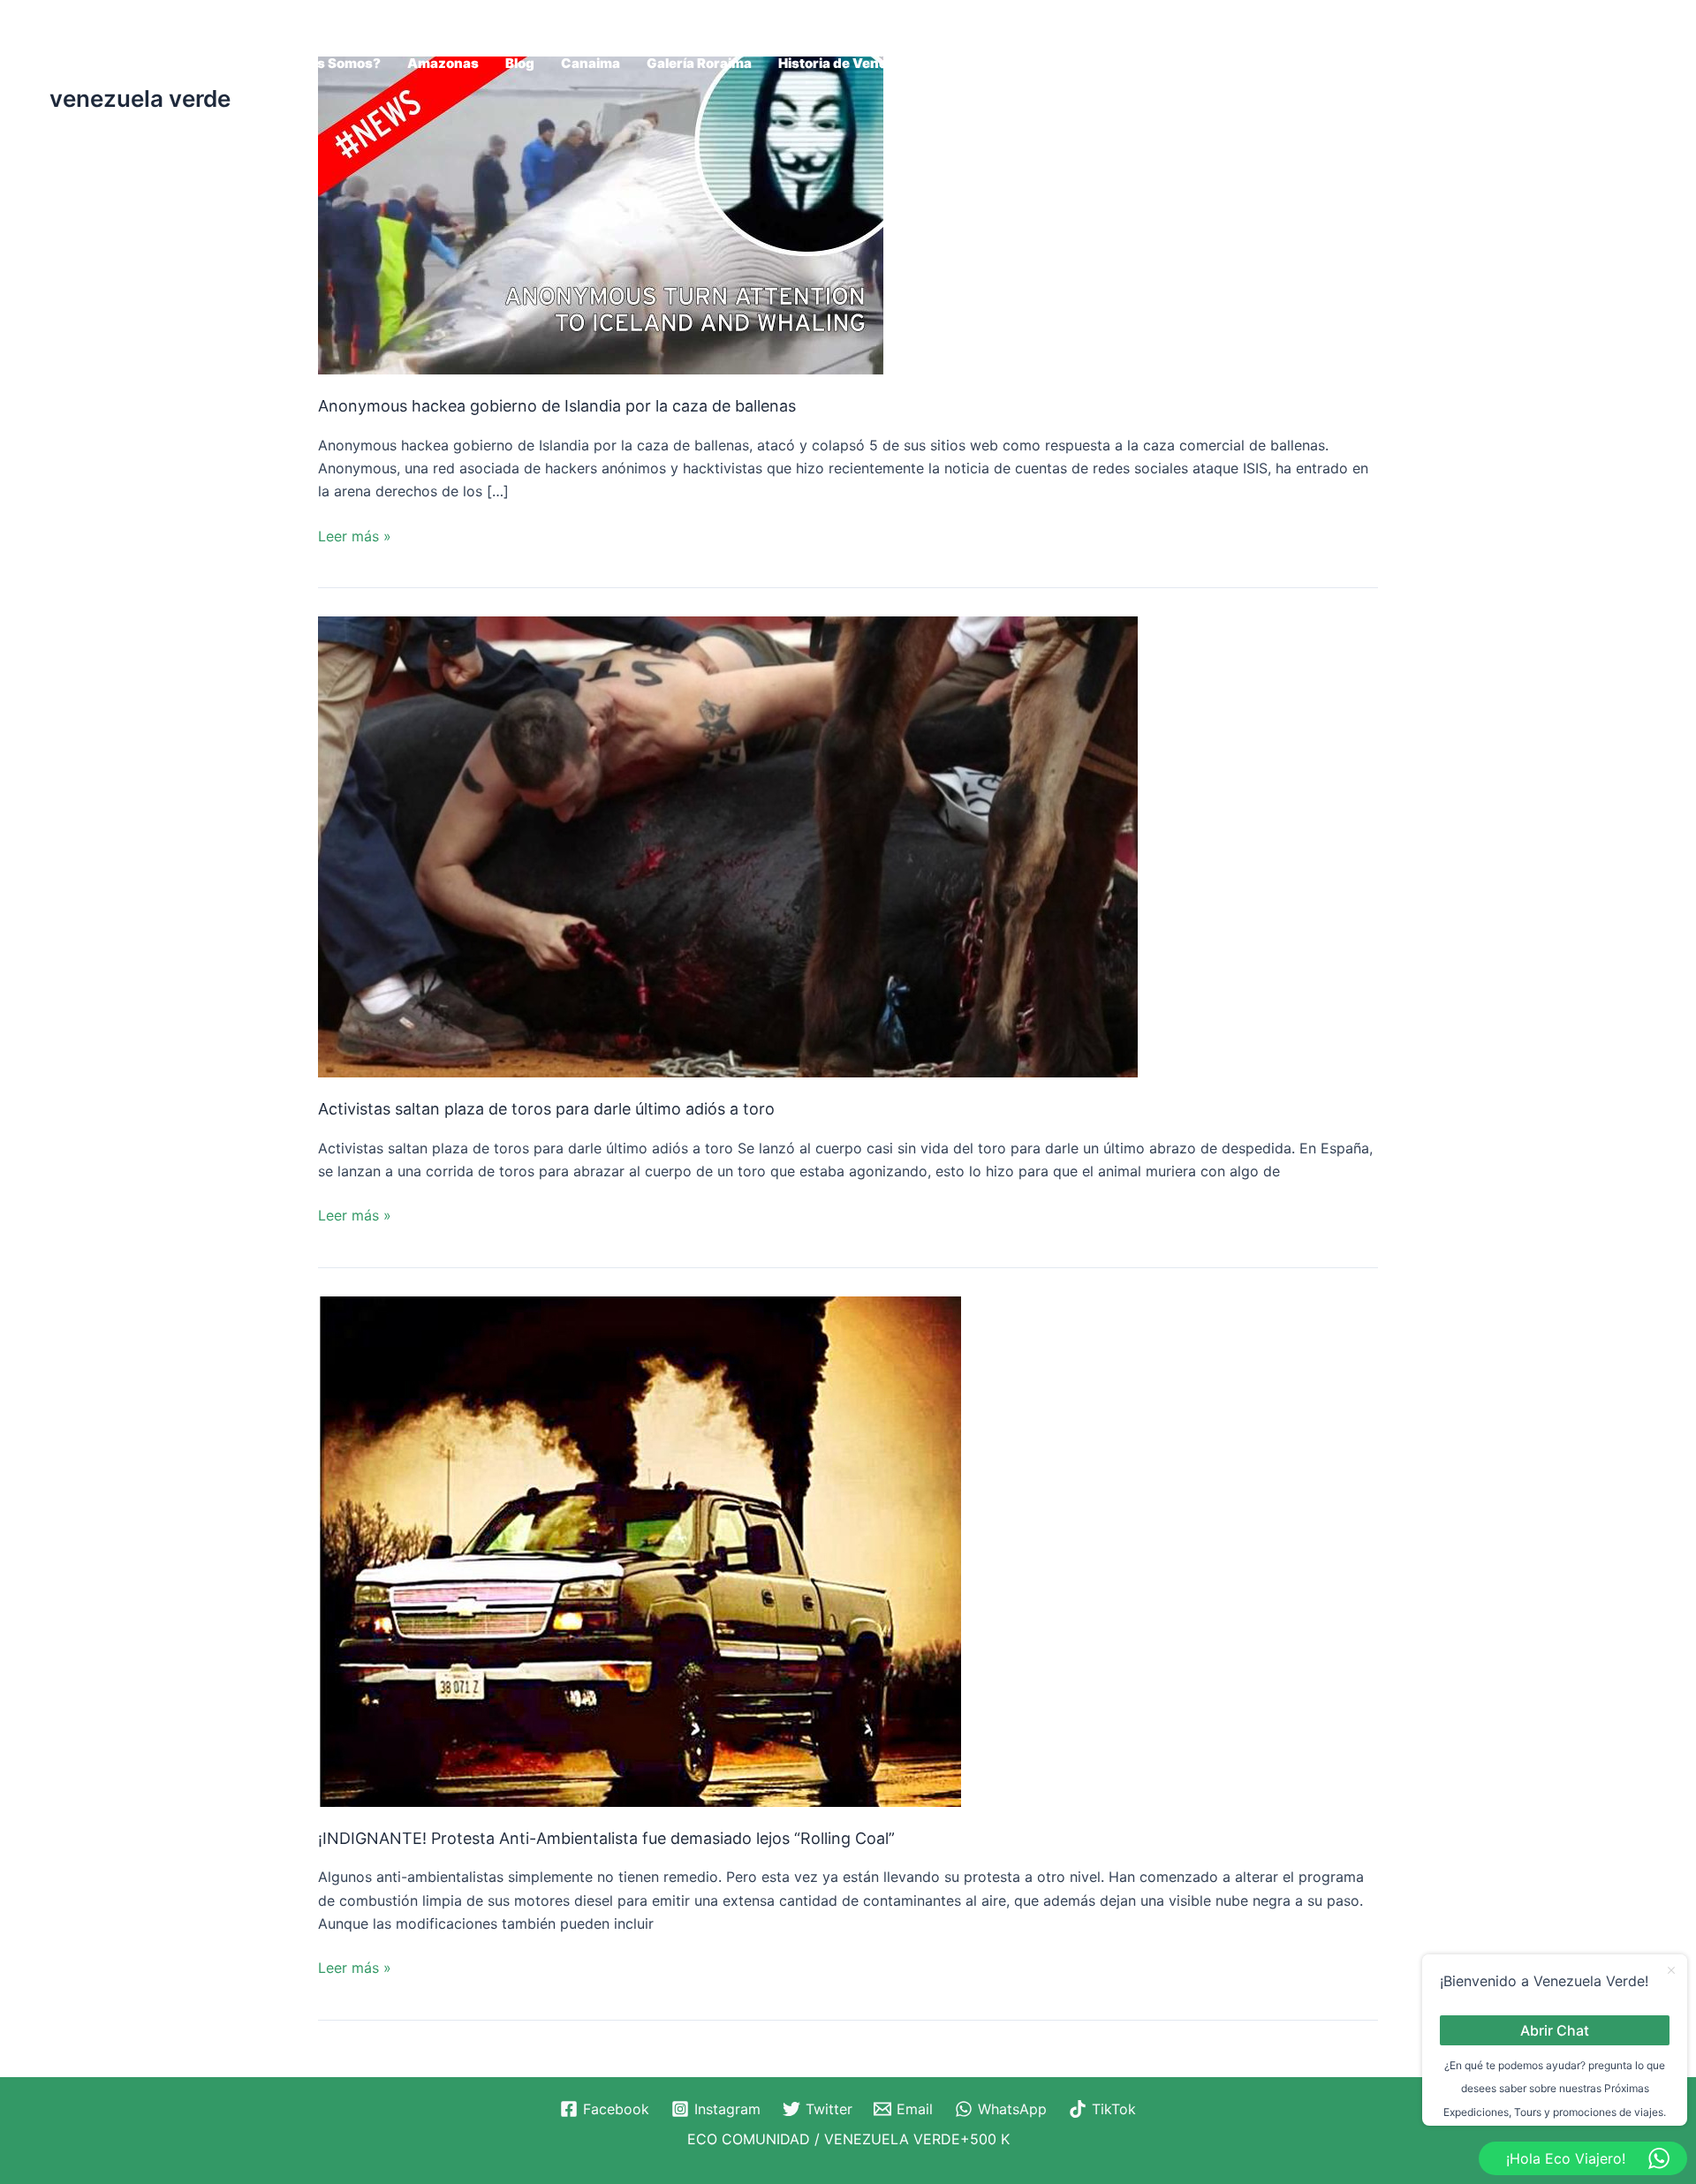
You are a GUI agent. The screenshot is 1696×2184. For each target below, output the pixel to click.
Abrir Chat (1555, 2029)
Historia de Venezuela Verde (872, 63)
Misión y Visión (1425, 63)
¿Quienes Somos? (321, 63)
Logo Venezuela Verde (1274, 63)
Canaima (591, 63)
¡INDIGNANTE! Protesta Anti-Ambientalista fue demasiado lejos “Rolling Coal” (606, 1838)
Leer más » (355, 535)
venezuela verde (140, 98)
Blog (520, 63)
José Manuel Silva (1114, 63)
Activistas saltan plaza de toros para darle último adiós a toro (546, 1109)
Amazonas (443, 63)
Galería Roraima (699, 63)
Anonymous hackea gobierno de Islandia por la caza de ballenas (557, 406)
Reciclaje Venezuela (1568, 63)
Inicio (1011, 63)
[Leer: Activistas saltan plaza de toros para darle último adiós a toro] (728, 845)
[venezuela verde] (94, 48)
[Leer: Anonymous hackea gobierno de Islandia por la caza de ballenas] (601, 214)
